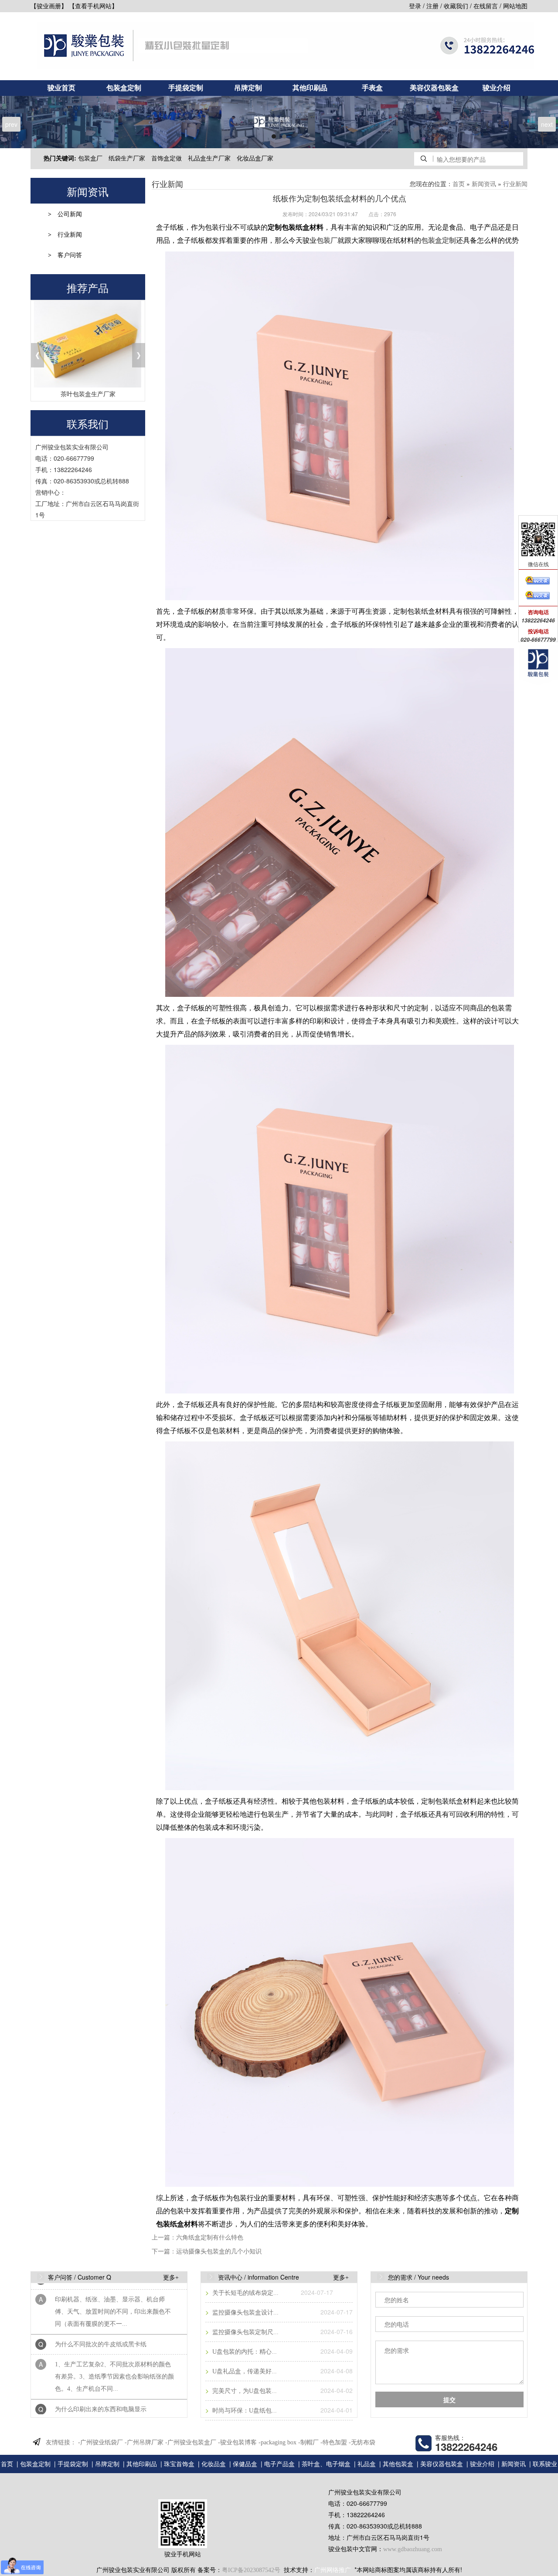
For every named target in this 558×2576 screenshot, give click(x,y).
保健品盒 (245, 2464)
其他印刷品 (310, 88)
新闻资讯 (484, 184)
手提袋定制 (186, 88)
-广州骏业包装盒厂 (191, 2442)
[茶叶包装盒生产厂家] (88, 344)
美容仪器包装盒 (434, 88)
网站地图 (515, 6)
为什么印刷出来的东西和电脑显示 (101, 2371)
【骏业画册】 (49, 6)
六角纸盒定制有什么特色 (210, 2238)
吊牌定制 (248, 88)
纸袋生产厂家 (127, 158)
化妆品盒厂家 (255, 158)
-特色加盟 (334, 2442)
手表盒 (372, 88)
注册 (432, 6)
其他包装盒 (398, 2464)
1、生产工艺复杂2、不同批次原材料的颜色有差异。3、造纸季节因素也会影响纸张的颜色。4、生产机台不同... (114, 2339)
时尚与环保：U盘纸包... (244, 2411)
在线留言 (486, 6)
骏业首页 (61, 88)
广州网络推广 (333, 2570)
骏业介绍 (497, 88)
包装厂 (327, 240)
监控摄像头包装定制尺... (245, 2332)
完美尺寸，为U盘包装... (244, 2391)
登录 (415, 6)
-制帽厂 (308, 2442)
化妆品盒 (214, 2464)
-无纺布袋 (362, 2442)
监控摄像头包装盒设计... (245, 2313)
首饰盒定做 (167, 158)
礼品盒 (367, 2464)
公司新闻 (70, 214)
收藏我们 (456, 6)
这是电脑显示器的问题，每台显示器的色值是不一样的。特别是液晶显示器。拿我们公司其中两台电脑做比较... (113, 2404)
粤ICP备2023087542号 (251, 2570)
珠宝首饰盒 (179, 2464)
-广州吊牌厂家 (144, 2442)
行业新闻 (70, 235)
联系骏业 (545, 2464)
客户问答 (70, 255)
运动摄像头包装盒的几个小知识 (219, 2251)
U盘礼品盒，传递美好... (244, 2371)
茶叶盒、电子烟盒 (326, 2464)
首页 (459, 184)
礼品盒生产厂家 (209, 158)
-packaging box (277, 2442)
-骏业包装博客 (237, 2442)
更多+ (171, 2278)
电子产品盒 (279, 2464)
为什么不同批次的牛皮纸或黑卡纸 (101, 2306)
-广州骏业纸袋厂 (100, 2442)
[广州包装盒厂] (279, 122)
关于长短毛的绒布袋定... (245, 2293)
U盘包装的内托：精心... (244, 2352)
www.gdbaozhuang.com (413, 2549)
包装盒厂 (90, 158)
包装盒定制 (124, 88)
